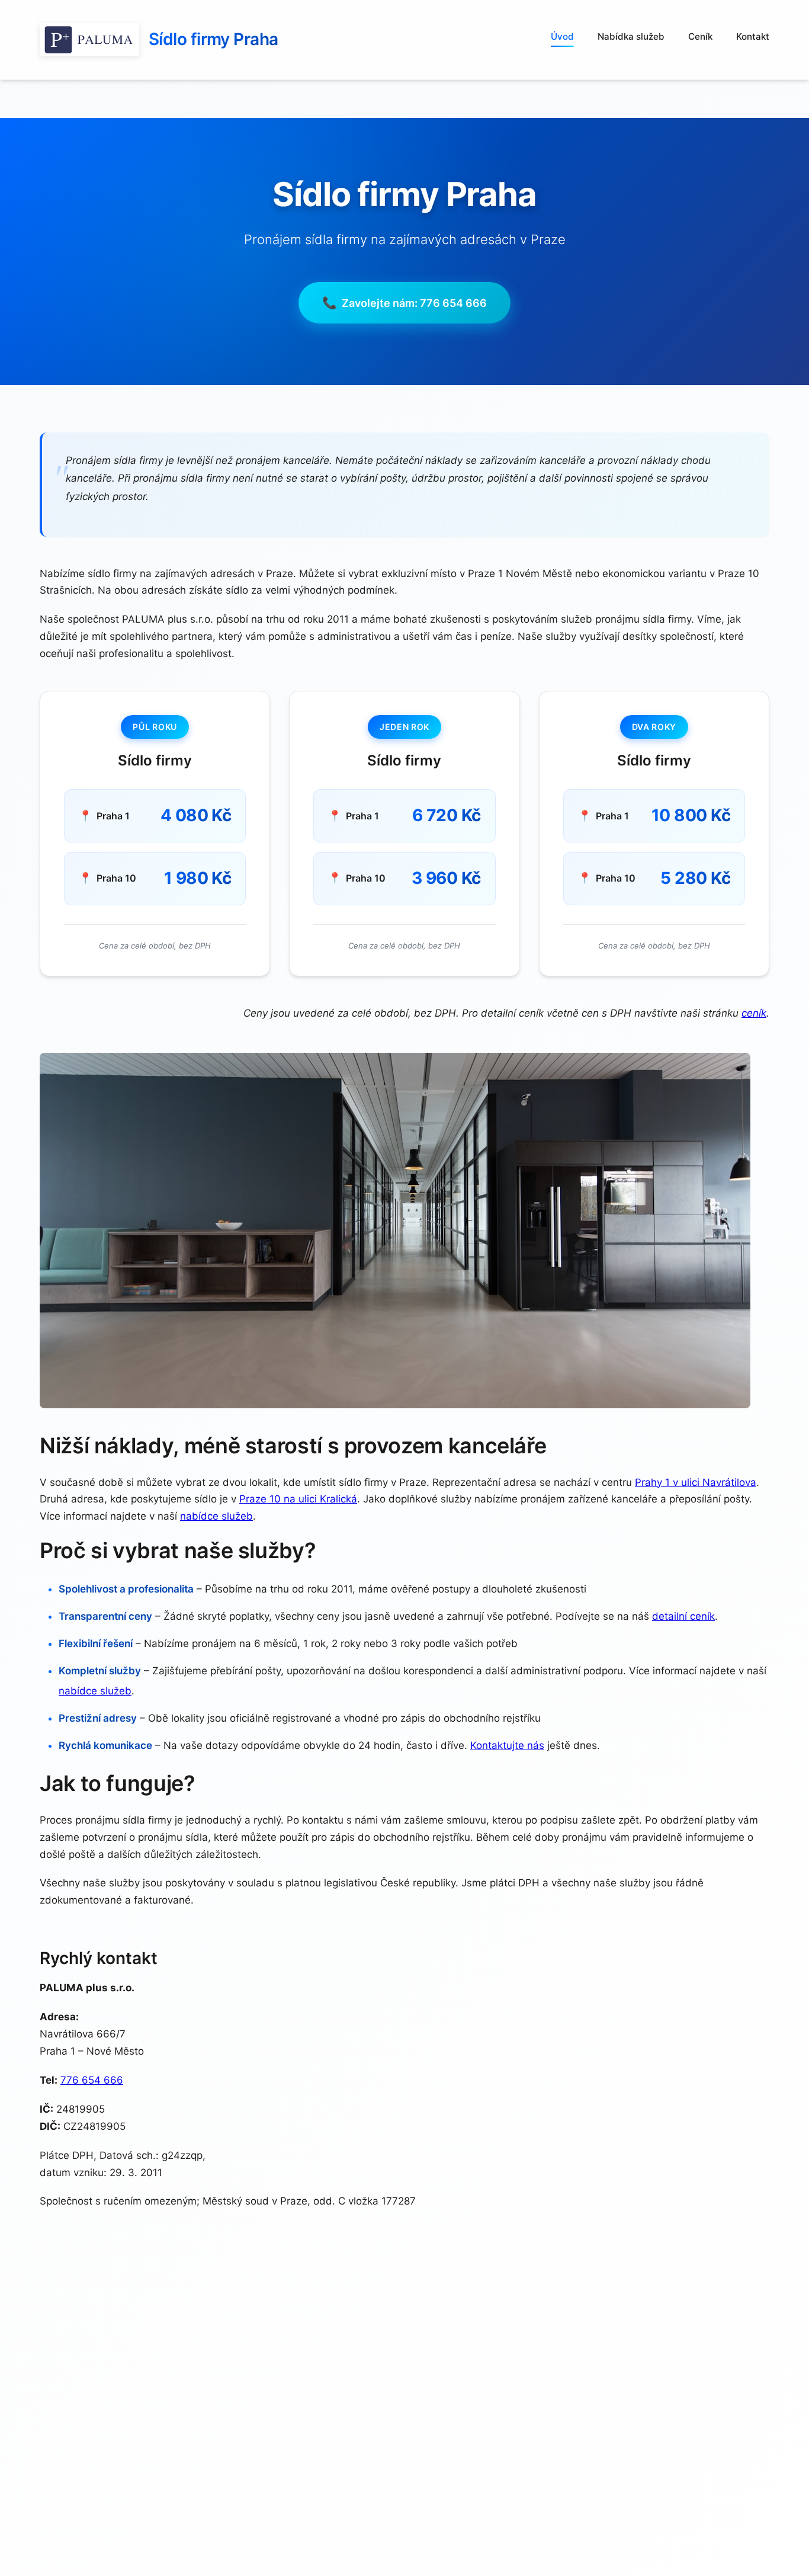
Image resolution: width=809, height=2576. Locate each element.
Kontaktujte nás (507, 1745)
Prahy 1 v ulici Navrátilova (696, 1482)
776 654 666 (92, 2080)
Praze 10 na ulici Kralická (298, 1499)
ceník (754, 1013)
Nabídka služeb (631, 36)
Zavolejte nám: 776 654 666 (414, 303)
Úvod (562, 36)
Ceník (700, 36)
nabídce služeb (216, 1516)
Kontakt (753, 36)
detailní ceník (683, 1616)
